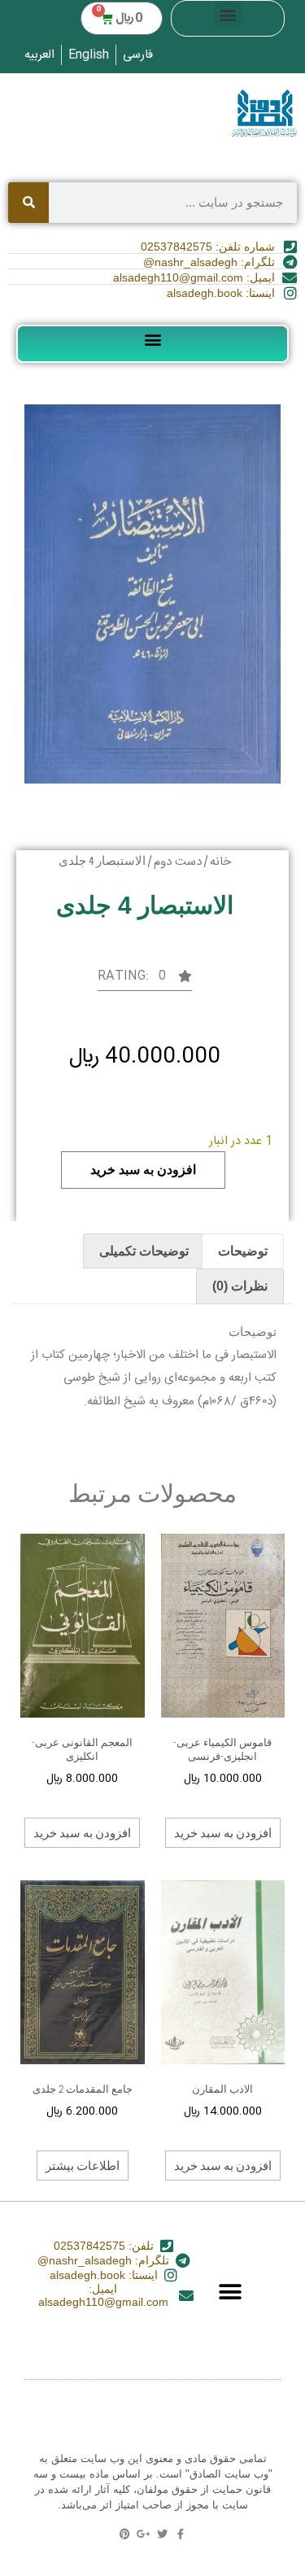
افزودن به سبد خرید (143, 1170)
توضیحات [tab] (243, 1251)
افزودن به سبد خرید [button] (223, 1832)
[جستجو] (28, 203)
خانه (220, 862)
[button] (228, 14)
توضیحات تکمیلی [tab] (144, 1251)
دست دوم (178, 862)
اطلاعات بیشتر (83, 2165)
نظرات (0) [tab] (240, 1286)
